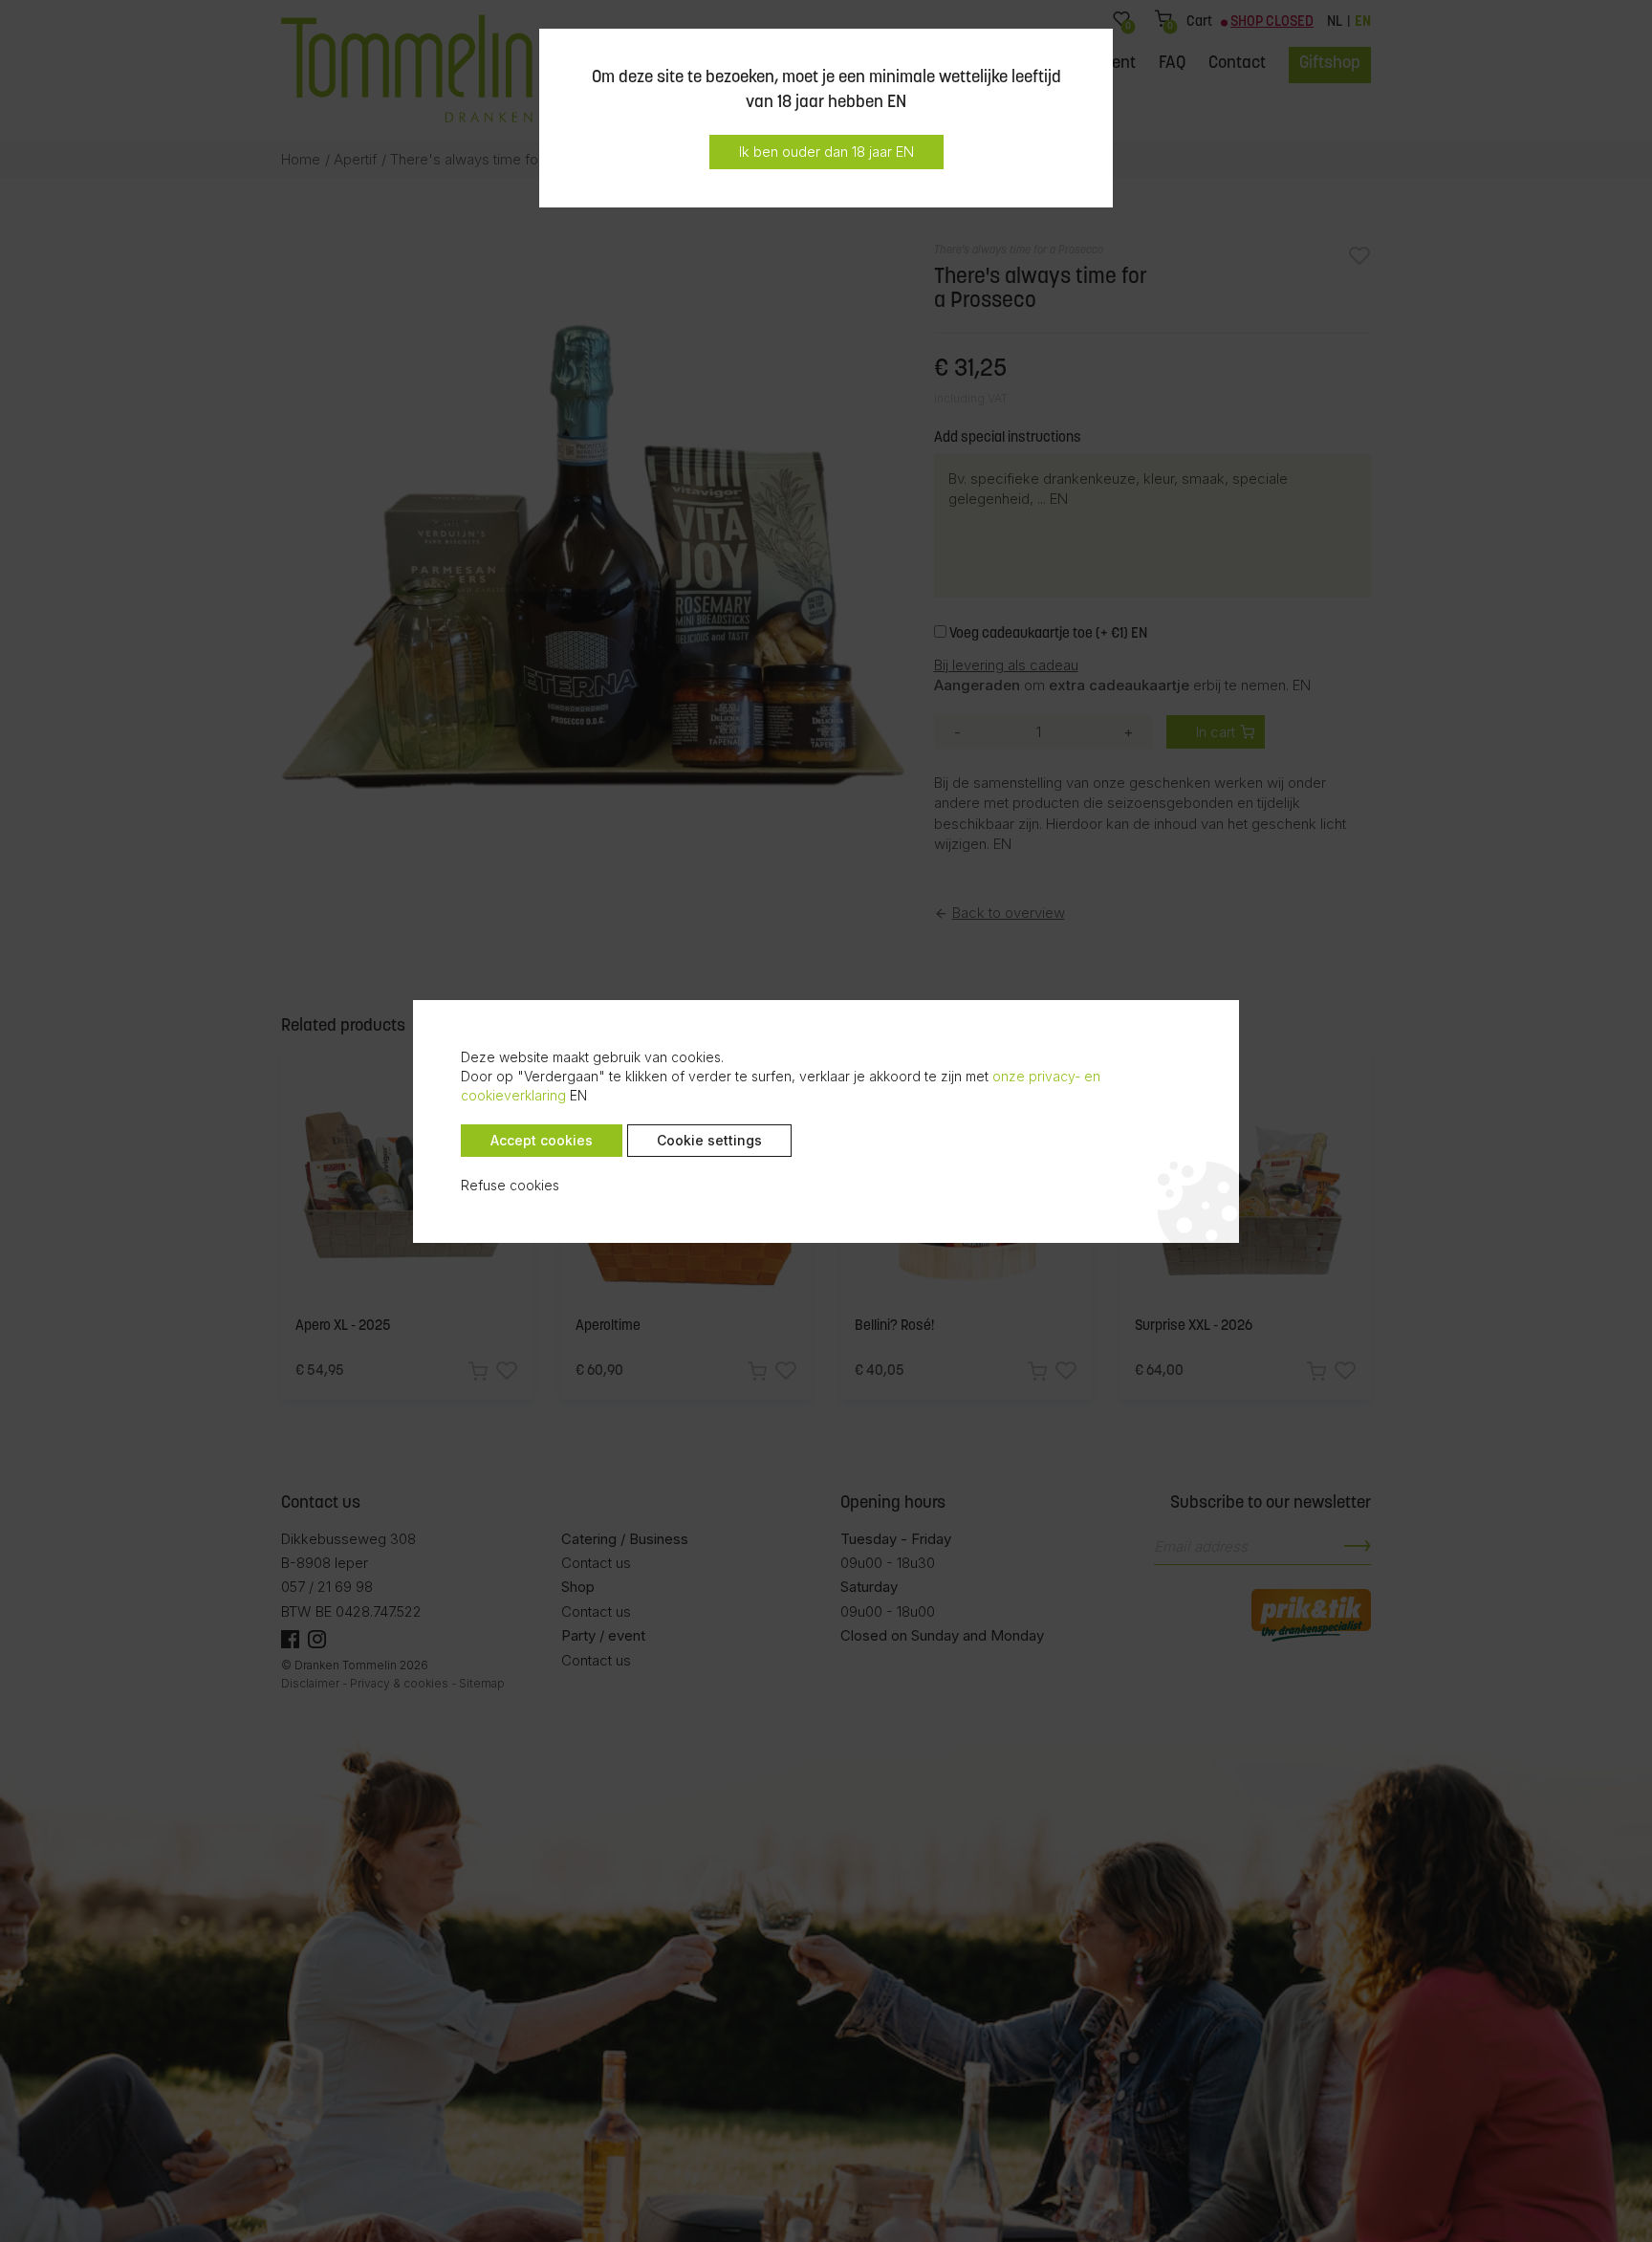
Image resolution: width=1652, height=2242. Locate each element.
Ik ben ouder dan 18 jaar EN (826, 152)
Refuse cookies (510, 1185)
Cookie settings (709, 1140)
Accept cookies (542, 1140)
